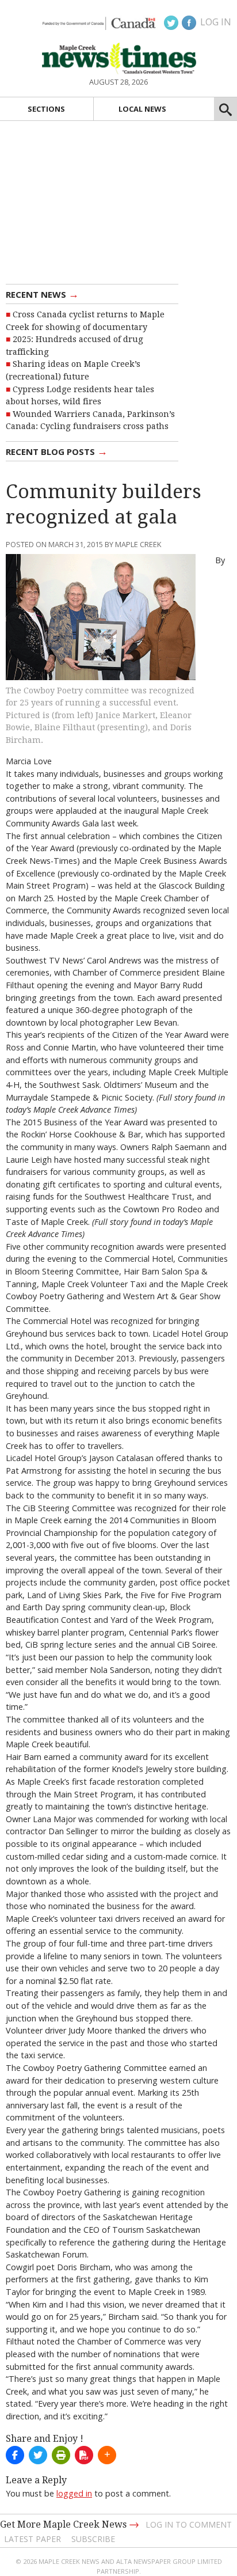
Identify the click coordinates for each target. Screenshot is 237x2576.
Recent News (42, 294)
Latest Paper (33, 2539)
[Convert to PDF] (84, 2455)
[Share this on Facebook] (15, 2455)
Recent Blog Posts (57, 451)
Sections (46, 109)
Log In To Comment (189, 2524)
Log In (216, 22)
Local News (142, 109)
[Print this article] (61, 2455)
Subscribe (93, 2539)
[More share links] (107, 2455)
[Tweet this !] (38, 2455)
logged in (74, 2493)
